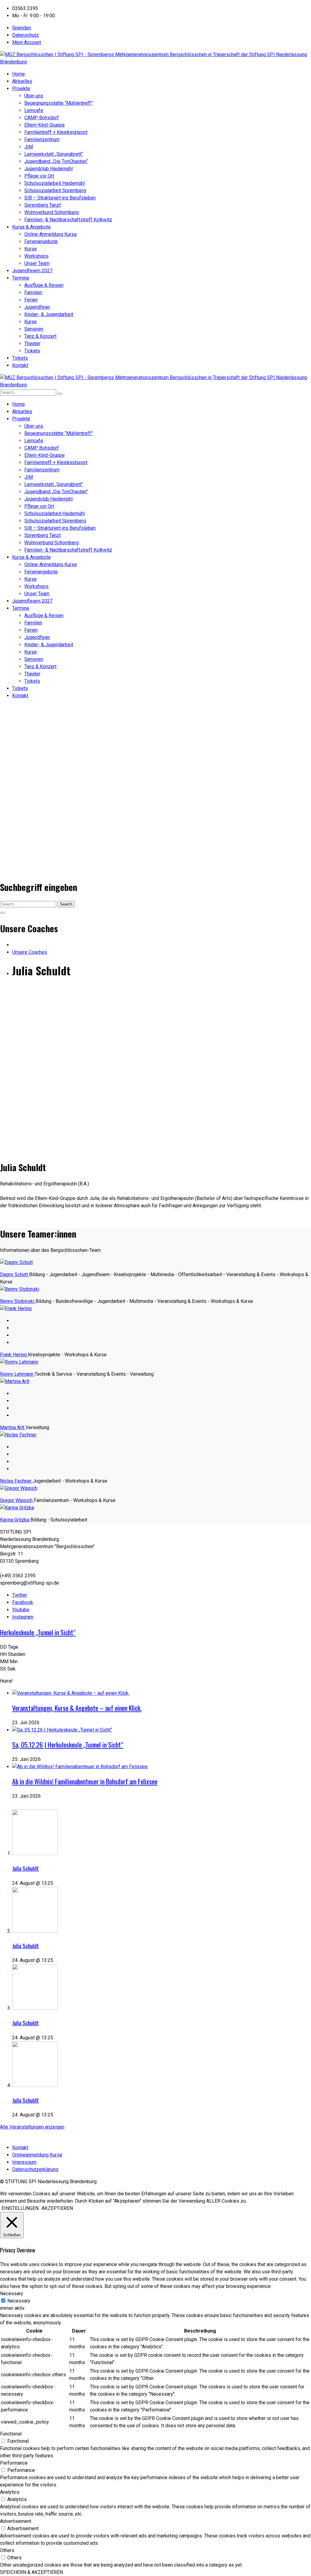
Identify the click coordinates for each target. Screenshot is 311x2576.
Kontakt (20, 2148)
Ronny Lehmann (17, 1374)
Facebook (23, 1602)
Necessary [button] (12, 2294)
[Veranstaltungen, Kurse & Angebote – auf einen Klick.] (71, 1693)
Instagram (23, 1617)
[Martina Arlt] (15, 1381)
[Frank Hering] (16, 1308)
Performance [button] (14, 2463)
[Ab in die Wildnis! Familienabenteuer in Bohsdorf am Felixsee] (80, 1767)
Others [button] (7, 2550)
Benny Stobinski (18, 1301)
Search (66, 904)
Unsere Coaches (30, 952)
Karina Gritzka (15, 1520)
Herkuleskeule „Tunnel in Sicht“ (38, 1632)
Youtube (21, 1610)
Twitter (20, 1595)
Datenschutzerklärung (35, 2169)
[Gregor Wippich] (19, 1488)
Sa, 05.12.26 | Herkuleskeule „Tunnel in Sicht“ (68, 1745)
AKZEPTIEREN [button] (57, 2208)
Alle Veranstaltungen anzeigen (32, 2127)
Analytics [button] (10, 2492)
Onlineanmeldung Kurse (37, 2155)
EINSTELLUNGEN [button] (20, 2208)
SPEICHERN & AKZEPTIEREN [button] (31, 2572)
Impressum (24, 2162)
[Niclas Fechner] (18, 1435)
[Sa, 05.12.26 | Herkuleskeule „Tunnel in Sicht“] (62, 1730)
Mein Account (27, 42)
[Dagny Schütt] (16, 1262)
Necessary (19, 2301)
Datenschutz (26, 35)
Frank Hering (14, 1355)
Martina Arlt (13, 1427)
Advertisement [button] (16, 2521)
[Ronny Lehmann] (19, 1362)
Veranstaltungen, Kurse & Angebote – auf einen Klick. (77, 1708)
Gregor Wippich (17, 1500)
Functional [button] (11, 2434)
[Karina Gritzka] (17, 1508)
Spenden (22, 28)
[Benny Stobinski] (20, 1289)
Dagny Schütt (15, 1274)
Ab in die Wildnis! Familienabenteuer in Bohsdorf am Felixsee (85, 1781)
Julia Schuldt (26, 1868)
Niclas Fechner (16, 1481)
